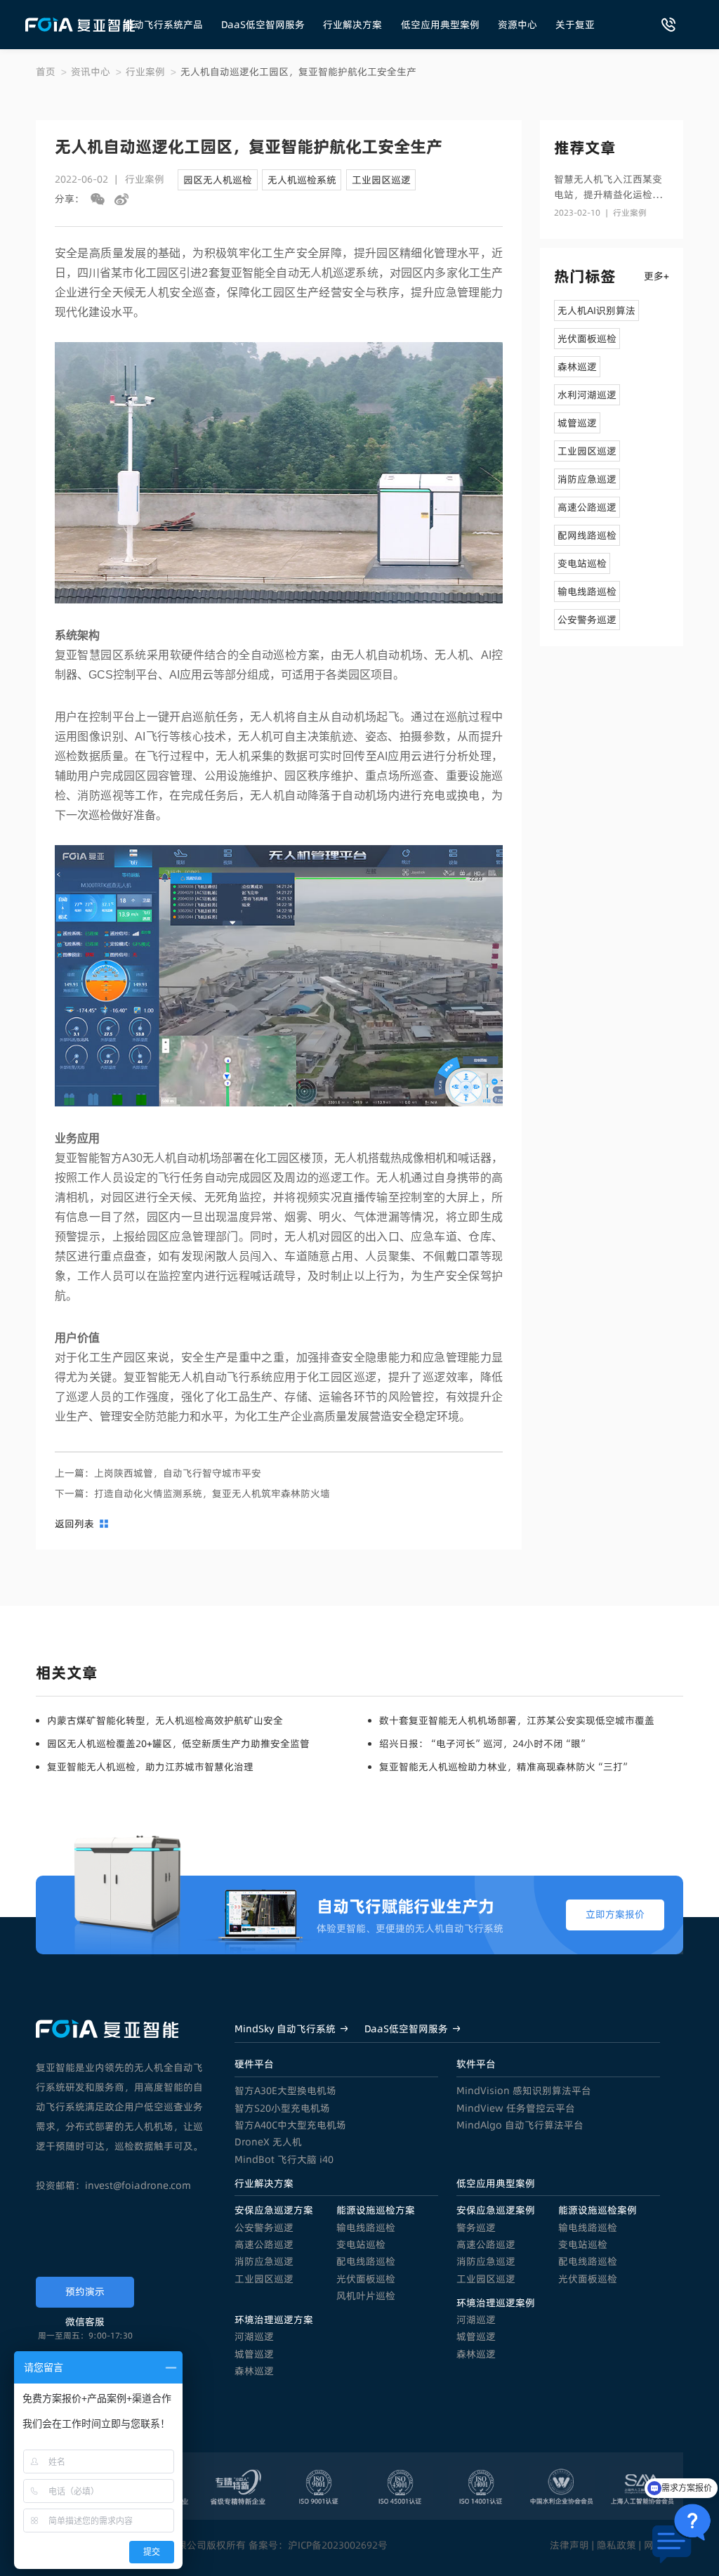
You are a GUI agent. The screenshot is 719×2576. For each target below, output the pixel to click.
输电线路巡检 (366, 2228)
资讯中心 (91, 72)
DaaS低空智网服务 (263, 25)
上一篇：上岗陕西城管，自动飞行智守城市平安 (158, 1473)
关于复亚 (575, 25)
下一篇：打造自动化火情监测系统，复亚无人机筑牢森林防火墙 (192, 1493)
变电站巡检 (361, 2244)
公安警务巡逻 (264, 2228)
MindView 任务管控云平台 (516, 2108)
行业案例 (145, 72)
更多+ (657, 276)
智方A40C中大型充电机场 (290, 2125)
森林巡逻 (254, 2371)
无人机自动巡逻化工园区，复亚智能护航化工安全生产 (298, 72)
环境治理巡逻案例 (496, 2303)
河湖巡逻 (254, 2336)
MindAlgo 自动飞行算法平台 (520, 2125)
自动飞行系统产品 (164, 25)
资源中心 (517, 25)
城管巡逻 (254, 2354)
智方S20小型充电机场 (282, 2108)
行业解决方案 (352, 25)
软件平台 (476, 2064)
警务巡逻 (476, 2228)
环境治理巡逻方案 (274, 2320)
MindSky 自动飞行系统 (285, 2029)
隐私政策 (616, 2545)
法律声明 (569, 2545)
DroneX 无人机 (268, 2142)
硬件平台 (254, 2064)
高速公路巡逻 (264, 2244)
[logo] (80, 25)
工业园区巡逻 (264, 2279)
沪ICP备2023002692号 (338, 2545)
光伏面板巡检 (366, 2279)
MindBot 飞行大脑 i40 (284, 2159)
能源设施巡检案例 (598, 2210)
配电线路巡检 (366, 2261)
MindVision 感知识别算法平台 (524, 2091)
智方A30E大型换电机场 (285, 2091)
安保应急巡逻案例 (496, 2210)
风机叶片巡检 (366, 2296)
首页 (46, 72)
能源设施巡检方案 (376, 2210)
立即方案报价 (615, 1914)
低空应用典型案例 (440, 25)
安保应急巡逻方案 (274, 2210)
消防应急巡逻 (264, 2261)
